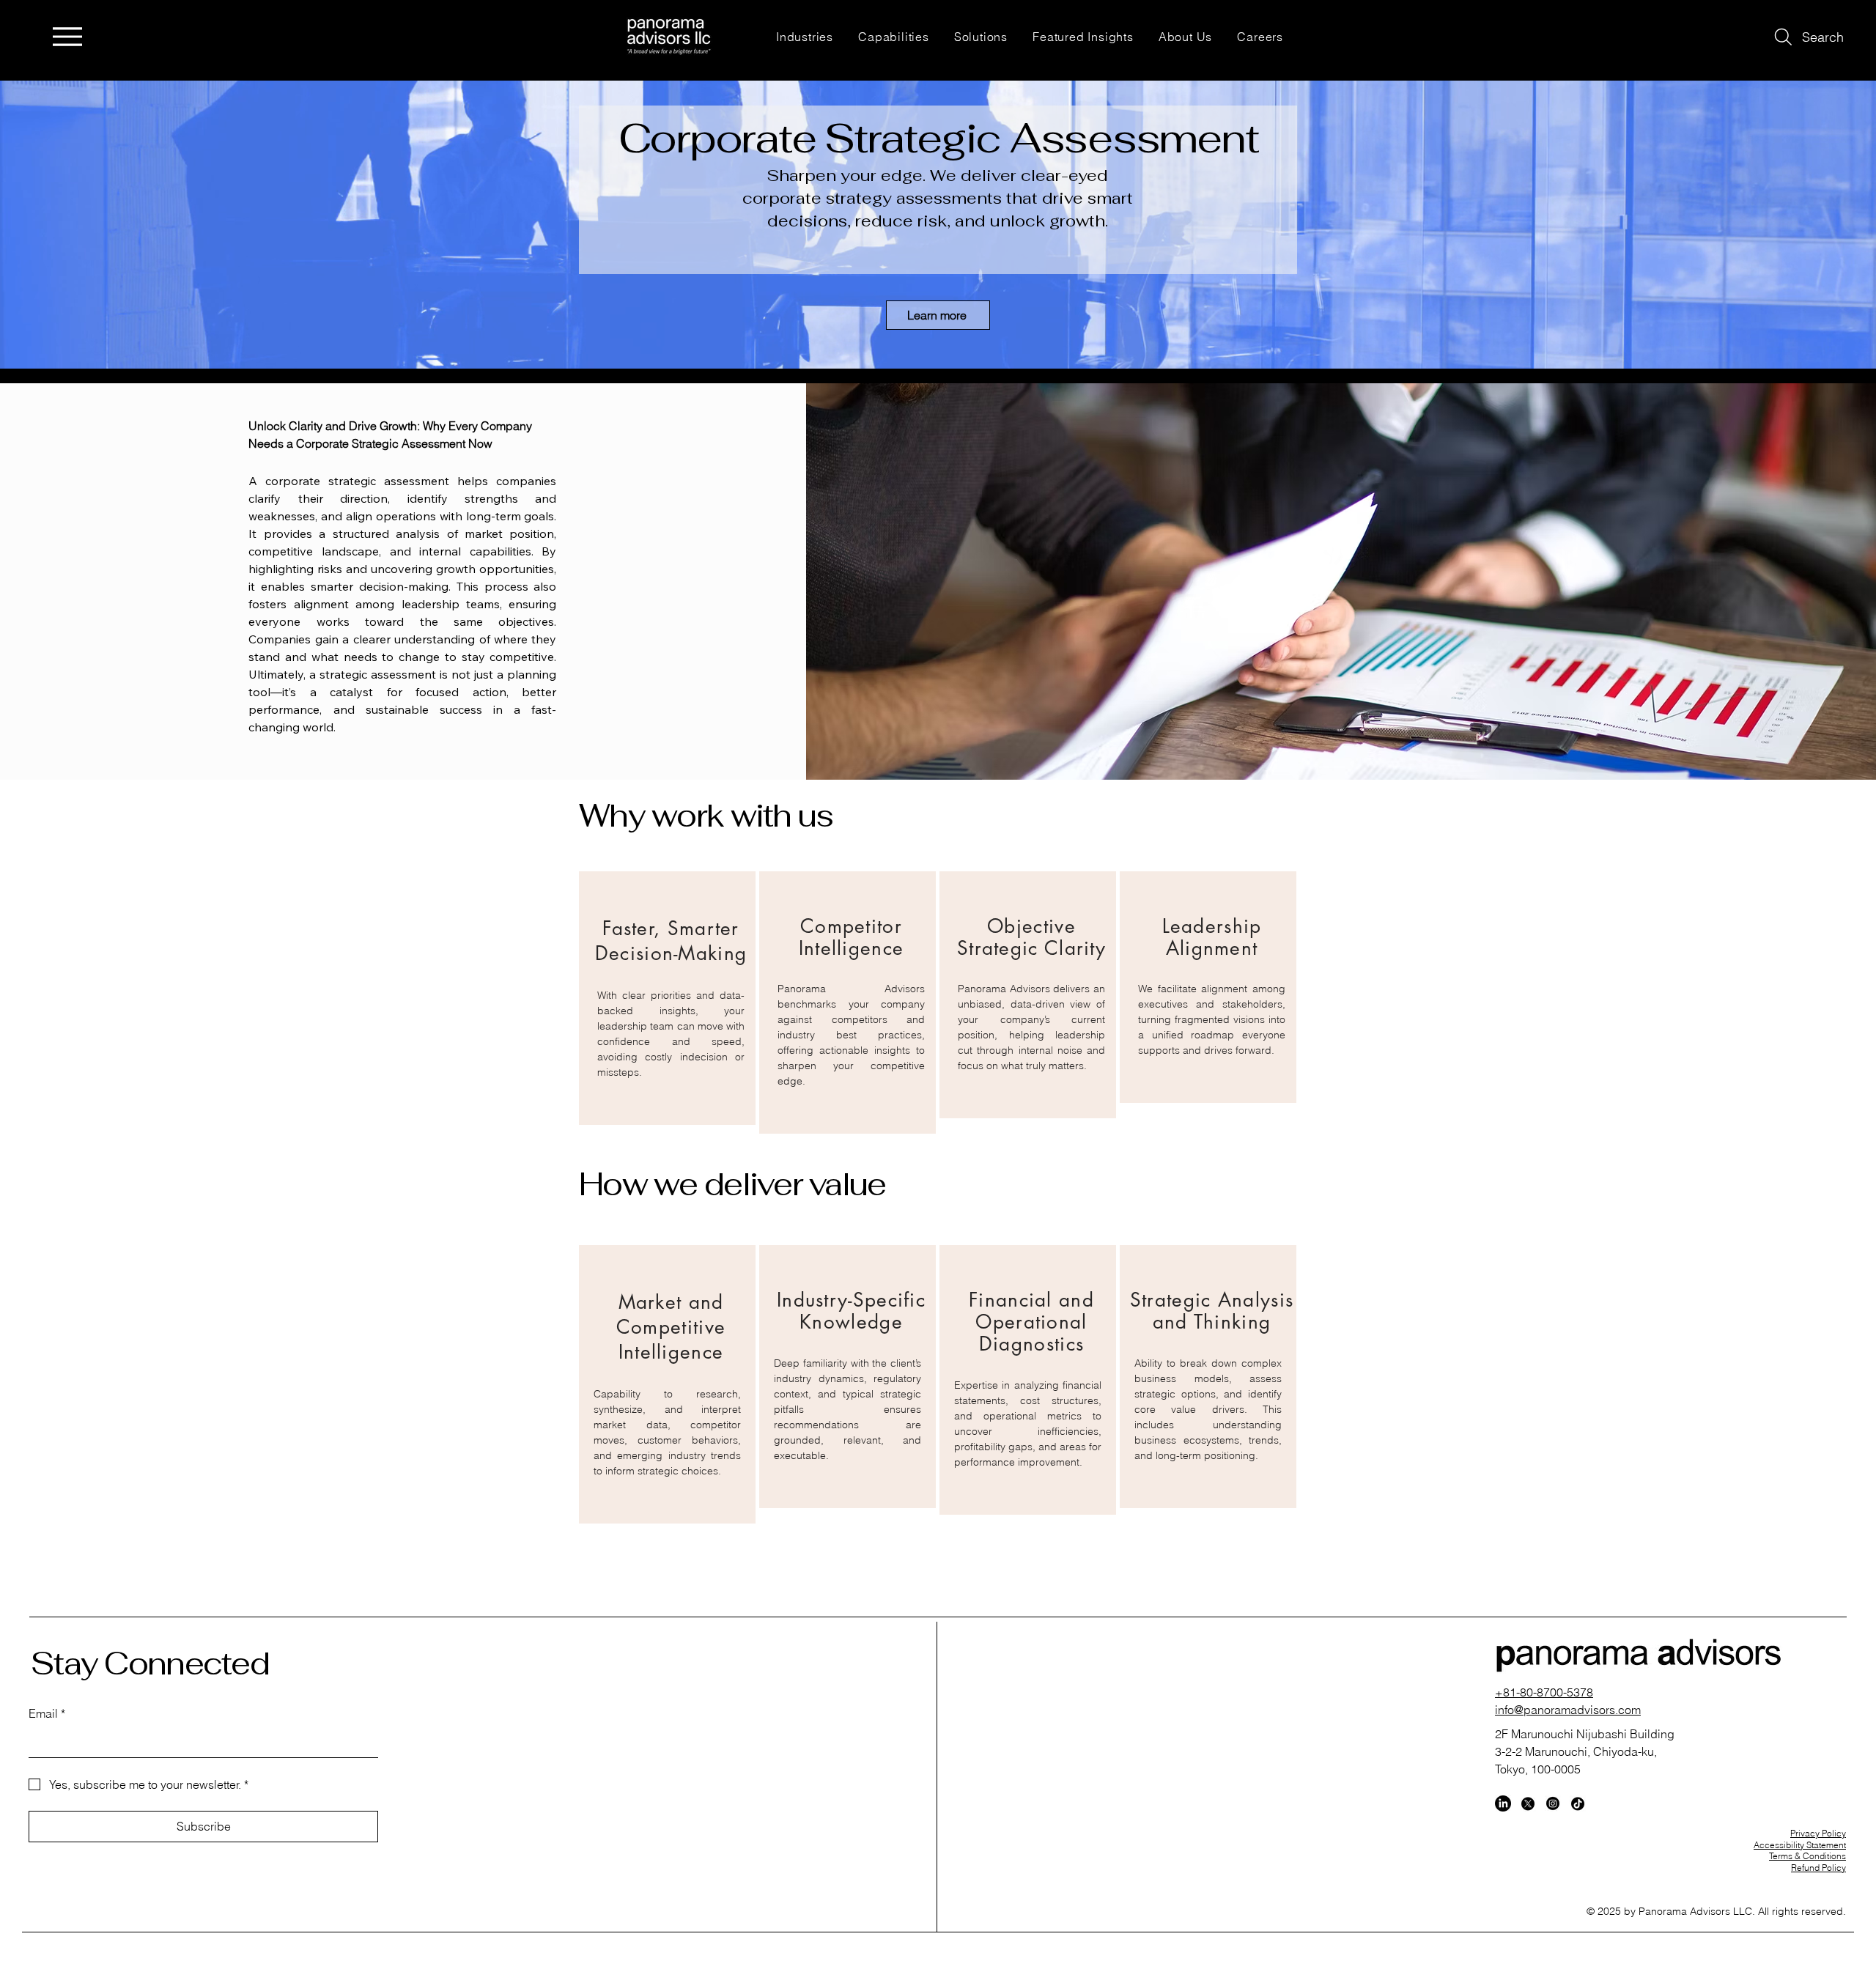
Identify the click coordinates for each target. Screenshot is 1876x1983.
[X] (1528, 1803)
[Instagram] (1553, 1803)
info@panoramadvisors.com (1568, 1710)
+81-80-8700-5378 (1544, 1692)
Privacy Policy (1818, 1833)
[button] (805, 36)
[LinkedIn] (1503, 1803)
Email (47, 1713)
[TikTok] (1578, 1803)
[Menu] (67, 36)
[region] (667, 998)
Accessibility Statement (1800, 1845)
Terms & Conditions (1807, 1856)
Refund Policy (1818, 1868)
